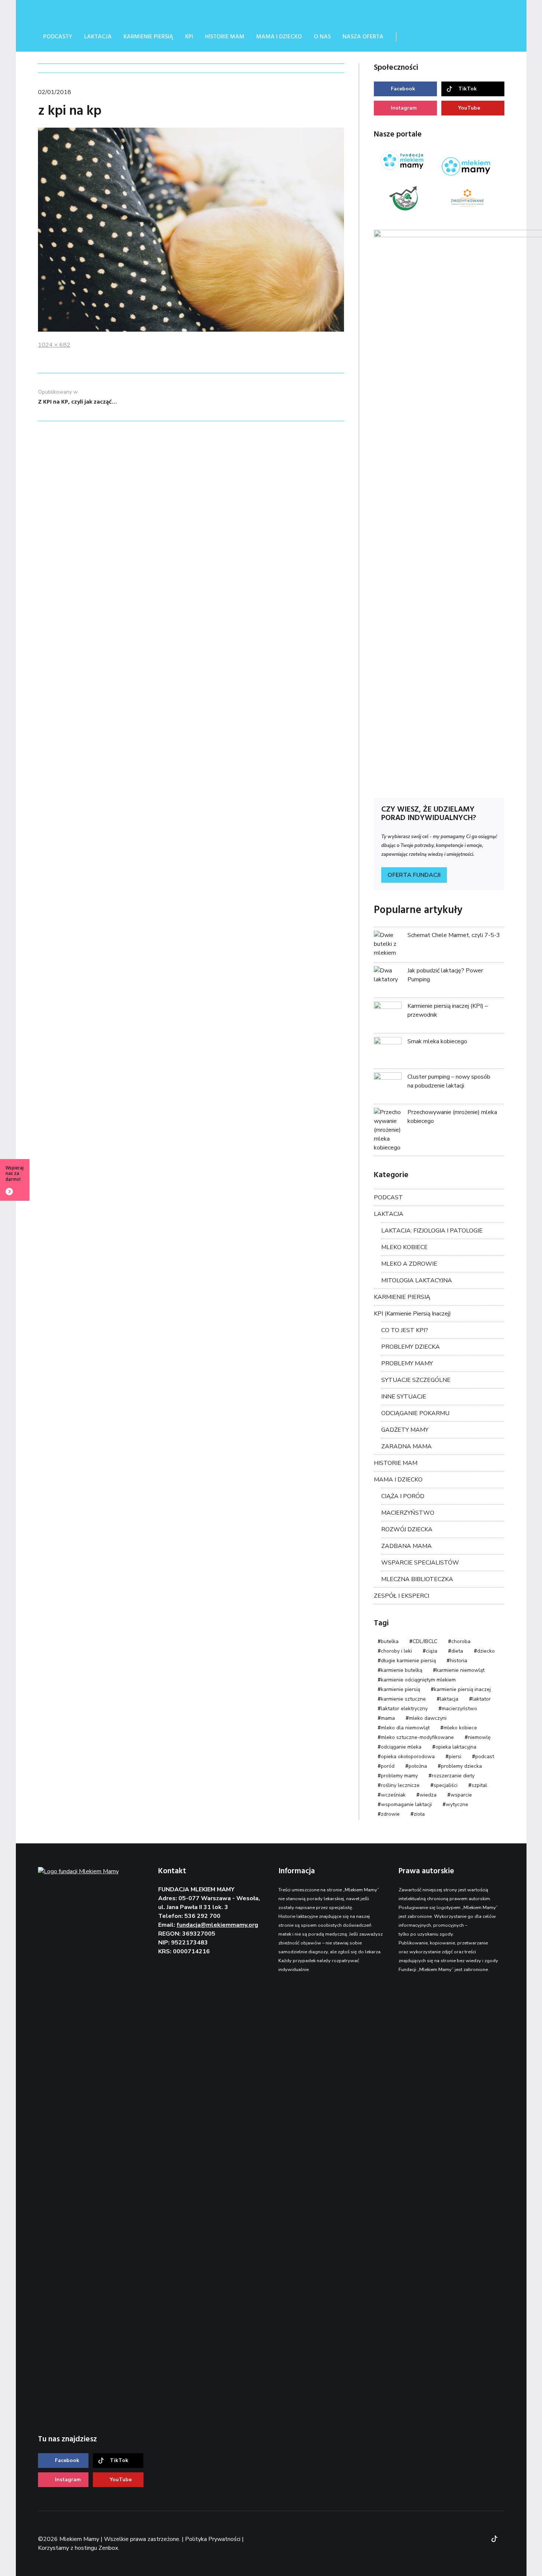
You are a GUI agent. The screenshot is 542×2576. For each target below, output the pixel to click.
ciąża (432, 1651)
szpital (479, 1785)
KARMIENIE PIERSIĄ (402, 1297)
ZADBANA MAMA (406, 1546)
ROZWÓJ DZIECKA (407, 1529)
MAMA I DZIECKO (398, 1480)
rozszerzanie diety (453, 1776)
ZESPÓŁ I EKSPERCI (402, 1596)
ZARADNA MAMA (406, 1446)
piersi (455, 1756)
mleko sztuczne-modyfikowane (417, 1737)
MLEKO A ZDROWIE (409, 1264)
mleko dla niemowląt (405, 1728)
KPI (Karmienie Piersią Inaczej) (412, 1314)
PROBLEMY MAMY (407, 1363)
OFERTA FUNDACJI (414, 875)
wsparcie (461, 1795)
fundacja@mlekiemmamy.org (217, 1925)
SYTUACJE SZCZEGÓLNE (416, 1380)
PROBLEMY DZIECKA (411, 1347)
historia (458, 1661)
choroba (461, 1641)
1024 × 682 (54, 345)
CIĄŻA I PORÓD (403, 1496)
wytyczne (457, 1804)
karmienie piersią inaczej (462, 1689)
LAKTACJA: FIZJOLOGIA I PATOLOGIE (432, 1231)
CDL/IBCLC (425, 1641)
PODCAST (388, 1197)
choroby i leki (396, 1651)
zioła (419, 1814)
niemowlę (479, 1737)
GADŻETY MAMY (405, 1430)
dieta (457, 1651)
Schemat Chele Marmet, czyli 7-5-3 (454, 935)
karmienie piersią (400, 1689)
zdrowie (390, 1814)
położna (418, 1766)
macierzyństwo (459, 1709)
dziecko (486, 1651)
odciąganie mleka (401, 1747)
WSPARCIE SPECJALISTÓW (420, 1563)
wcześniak (393, 1795)
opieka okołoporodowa (408, 1756)
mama (388, 1718)
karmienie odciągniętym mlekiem (418, 1680)
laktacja (449, 1699)
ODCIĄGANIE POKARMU (415, 1413)
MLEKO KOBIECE (404, 1247)
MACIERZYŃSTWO (408, 1513)
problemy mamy (399, 1776)
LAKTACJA (389, 1214)
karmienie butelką (402, 1670)
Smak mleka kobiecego (437, 1041)
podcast (485, 1756)
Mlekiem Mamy (93, 11)
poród (388, 1766)
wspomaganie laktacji (406, 1804)
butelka (390, 1641)
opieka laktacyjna (456, 1747)
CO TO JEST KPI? (405, 1330)
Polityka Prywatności (213, 2539)
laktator (482, 1699)
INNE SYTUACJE (404, 1397)
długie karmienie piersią (408, 1661)
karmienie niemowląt (460, 1670)
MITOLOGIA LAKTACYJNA (417, 1280)
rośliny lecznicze (400, 1785)
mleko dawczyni (428, 1718)
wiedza (428, 1795)
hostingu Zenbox (96, 2548)
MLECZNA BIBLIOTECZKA (417, 1579)
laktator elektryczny (404, 1709)
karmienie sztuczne (403, 1699)
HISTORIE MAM (396, 1463)
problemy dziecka (461, 1766)
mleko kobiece (460, 1728)
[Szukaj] (411, 37)
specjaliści (446, 1785)
